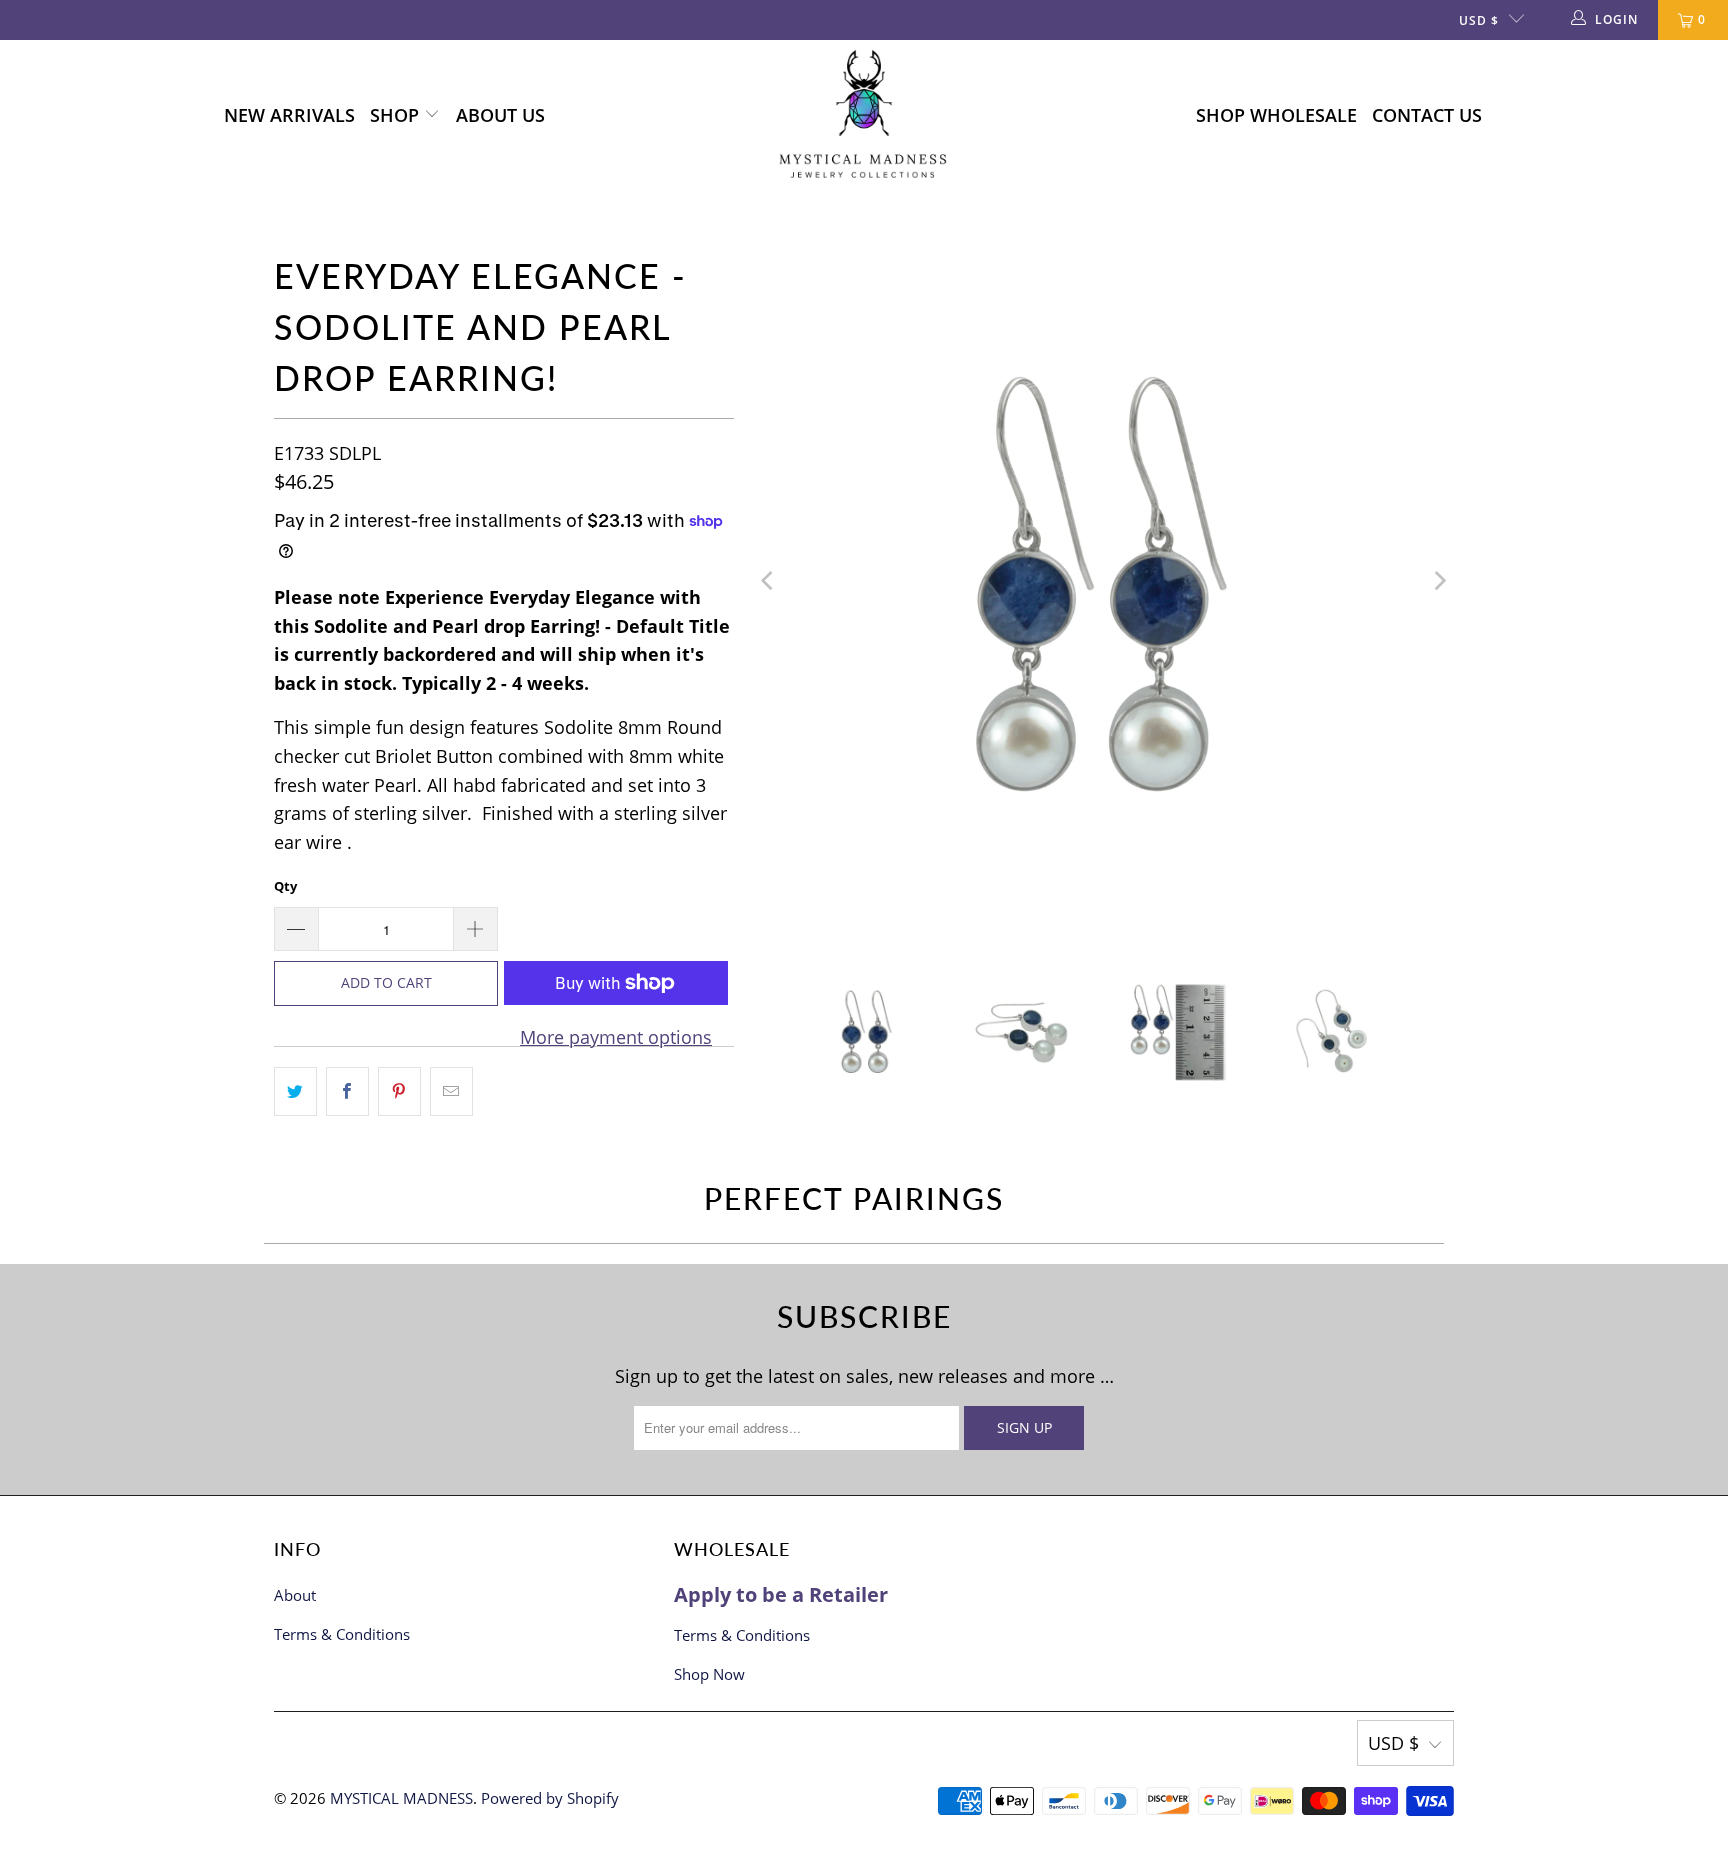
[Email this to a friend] (451, 1091)
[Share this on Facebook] (347, 1091)
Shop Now (709, 1674)
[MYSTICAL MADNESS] (864, 115)
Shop (397, 115)
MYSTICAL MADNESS (401, 1798)
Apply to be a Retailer (781, 1594)
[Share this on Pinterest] (399, 1091)
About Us (500, 115)
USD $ (1479, 20)
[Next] (1439, 581)
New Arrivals (289, 115)
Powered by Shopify (550, 1798)
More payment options (616, 1037)
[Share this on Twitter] (295, 1091)
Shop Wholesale (1276, 115)
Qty (285, 886)
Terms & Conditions (342, 1634)
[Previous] (769, 581)
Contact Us (1427, 115)
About (295, 1595)
